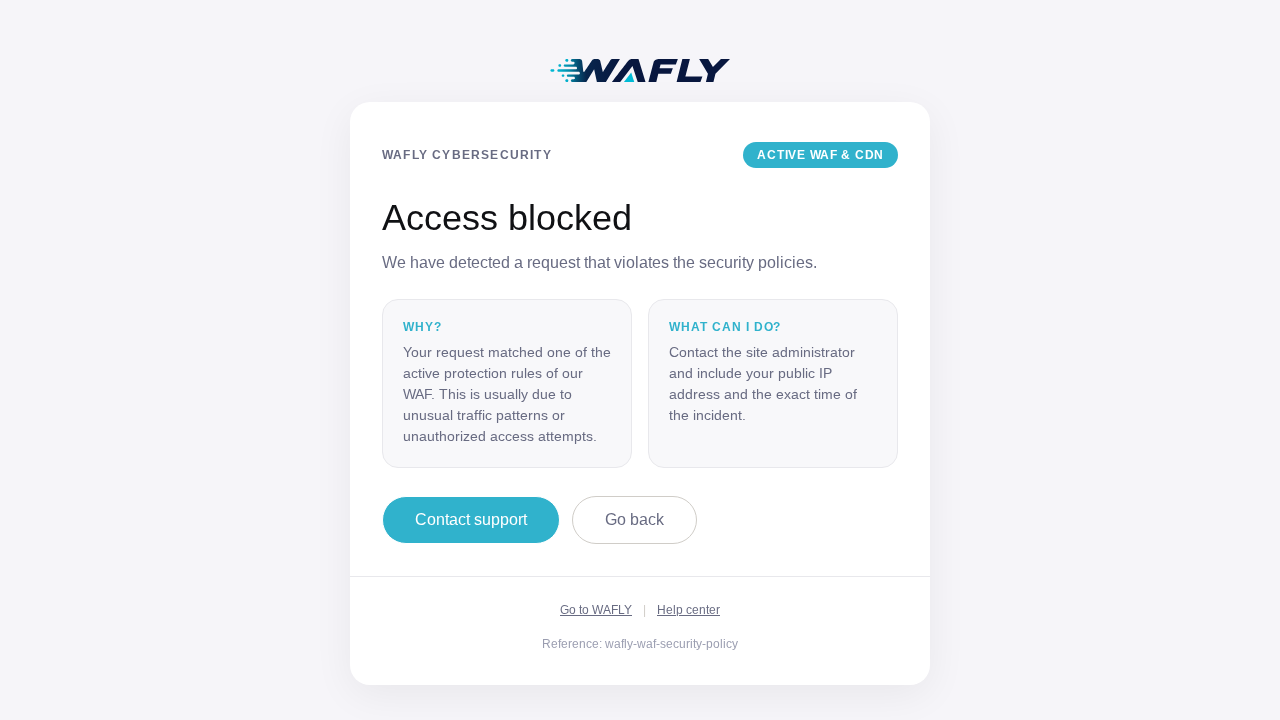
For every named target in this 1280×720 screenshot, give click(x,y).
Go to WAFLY (596, 610)
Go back (634, 519)
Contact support (471, 519)
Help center (688, 610)
